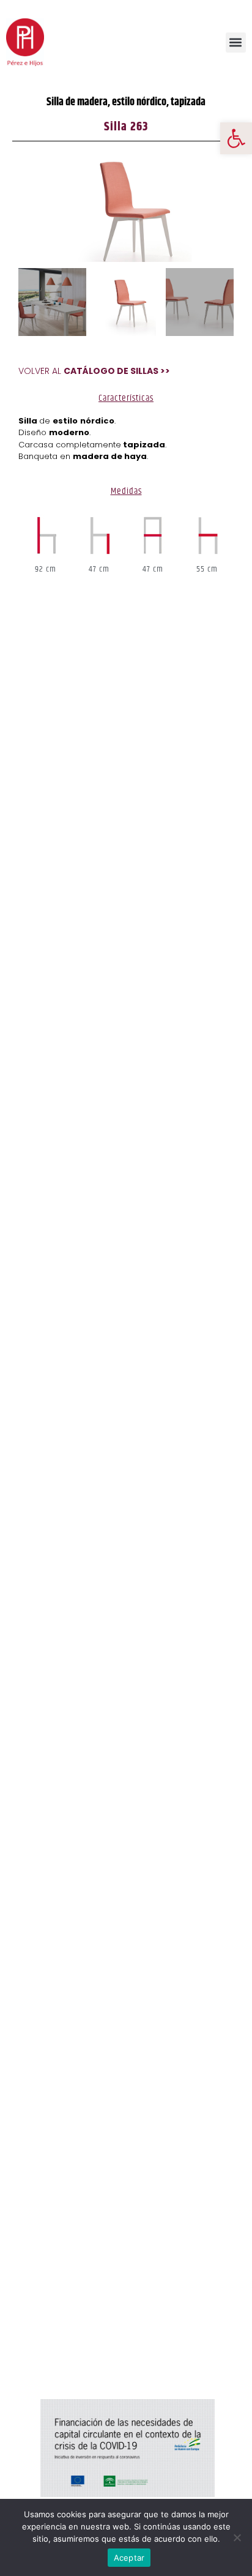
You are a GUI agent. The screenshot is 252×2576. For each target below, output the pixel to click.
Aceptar (129, 2558)
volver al (94, 371)
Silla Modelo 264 (53, 2342)
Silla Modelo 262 (52, 2325)
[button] (236, 138)
